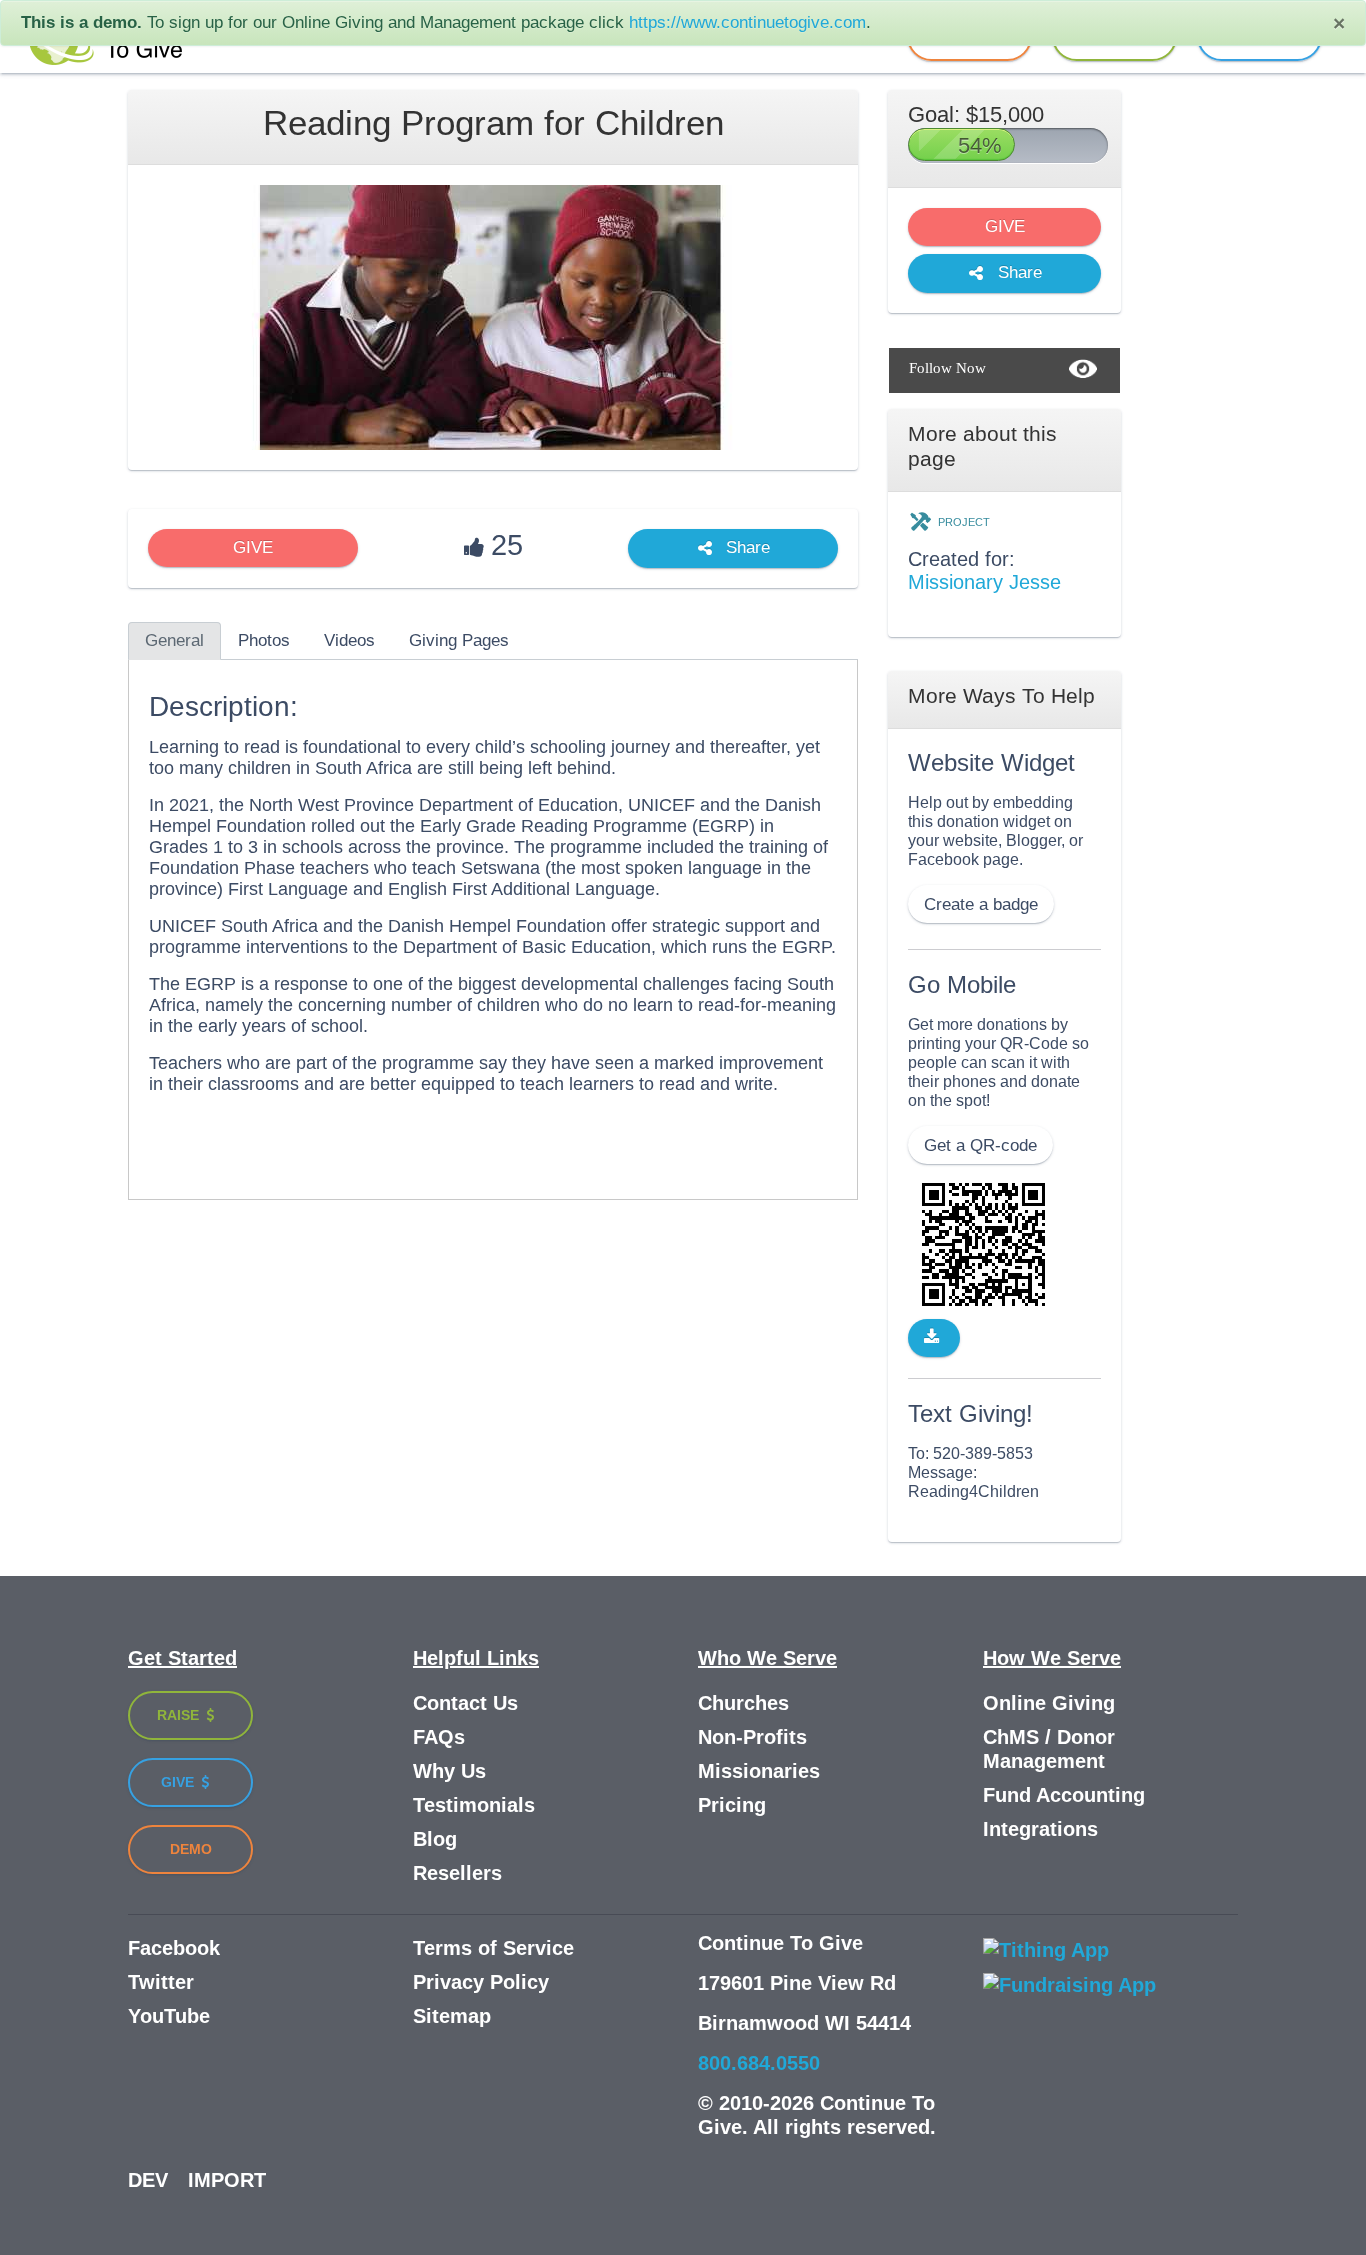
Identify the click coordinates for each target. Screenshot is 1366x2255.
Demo (191, 1849)
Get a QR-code (980, 1145)
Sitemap (452, 2016)
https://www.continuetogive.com (747, 22)
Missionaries (759, 1771)
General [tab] (174, 640)
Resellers (457, 1873)
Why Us (449, 1771)
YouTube (169, 2016)
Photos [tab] (264, 640)
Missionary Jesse (984, 582)
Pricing (732, 1805)
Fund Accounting (1064, 1795)
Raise (180, 1715)
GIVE (253, 547)
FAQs (439, 1737)
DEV (148, 2180)
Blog (435, 1839)
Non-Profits (752, 1737)
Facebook (174, 1948)
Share (745, 548)
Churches (743, 1703)
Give (179, 1782)
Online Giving (1049, 1703)
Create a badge (981, 904)
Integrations (1040, 1829)
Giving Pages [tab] (459, 640)
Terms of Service (493, 1948)
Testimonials (474, 1805)
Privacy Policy (481, 1982)
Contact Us (465, 1703)
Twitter (161, 1982)
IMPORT (227, 2180)
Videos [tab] (349, 640)
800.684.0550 (759, 2063)
